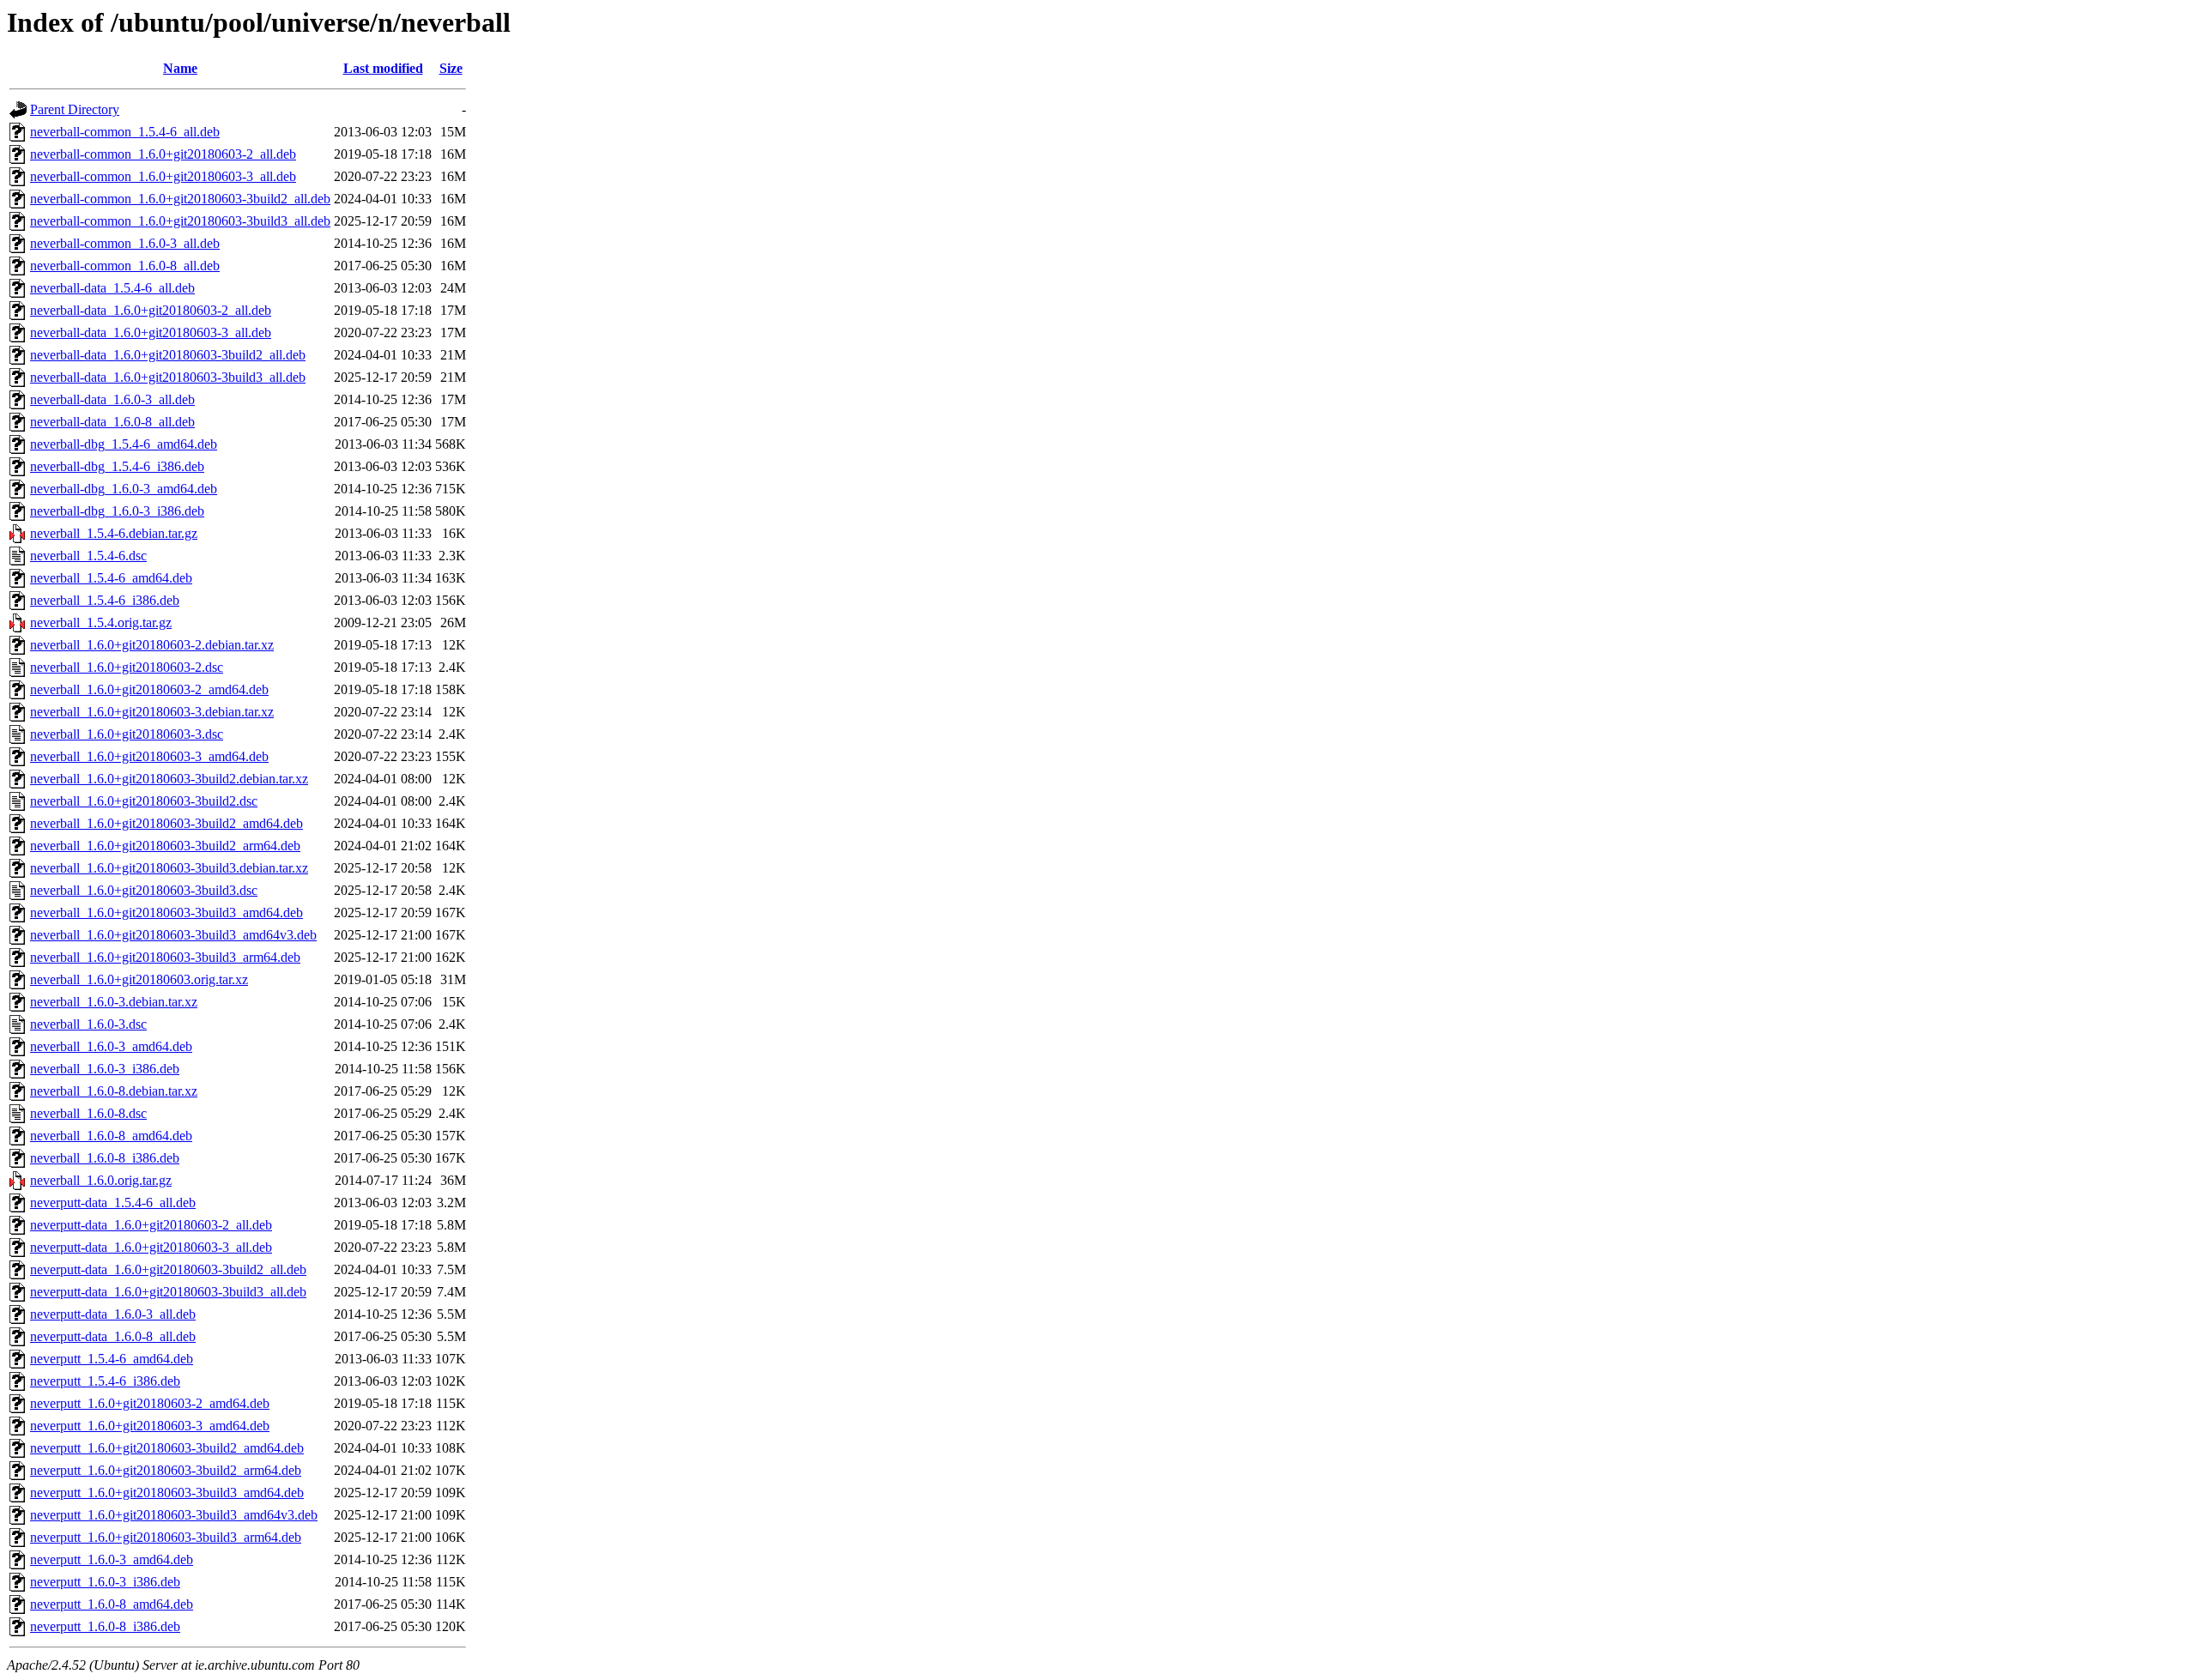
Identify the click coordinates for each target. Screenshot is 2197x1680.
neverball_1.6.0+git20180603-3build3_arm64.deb (165, 957)
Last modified (383, 68)
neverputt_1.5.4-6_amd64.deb (112, 1359)
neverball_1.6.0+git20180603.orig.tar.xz (139, 979)
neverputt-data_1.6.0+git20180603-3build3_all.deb (168, 1292)
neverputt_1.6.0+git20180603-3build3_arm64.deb (166, 1537)
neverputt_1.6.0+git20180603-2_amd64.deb (150, 1403)
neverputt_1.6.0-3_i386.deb (105, 1582)
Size (451, 68)
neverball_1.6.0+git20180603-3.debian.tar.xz (152, 712)
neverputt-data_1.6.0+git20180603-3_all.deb (151, 1247)
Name (180, 68)
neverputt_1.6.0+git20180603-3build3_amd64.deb (167, 1493)
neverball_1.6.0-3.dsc (88, 1024)
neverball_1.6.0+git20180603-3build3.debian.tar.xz (169, 868)
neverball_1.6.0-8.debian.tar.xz (114, 1091)
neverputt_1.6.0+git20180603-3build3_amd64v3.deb (174, 1515)
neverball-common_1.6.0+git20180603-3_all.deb (163, 176)
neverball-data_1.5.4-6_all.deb (112, 288)
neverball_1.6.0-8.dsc (88, 1113)
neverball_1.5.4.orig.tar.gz (101, 622)
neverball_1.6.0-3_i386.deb (105, 1069)
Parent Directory (75, 109)
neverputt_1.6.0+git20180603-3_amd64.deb (150, 1426)
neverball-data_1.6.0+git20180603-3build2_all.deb (168, 355)
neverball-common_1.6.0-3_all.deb (125, 243)
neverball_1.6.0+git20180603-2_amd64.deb (149, 689)
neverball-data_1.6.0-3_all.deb (112, 399)
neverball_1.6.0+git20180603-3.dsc (127, 734)
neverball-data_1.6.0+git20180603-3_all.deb (151, 332)
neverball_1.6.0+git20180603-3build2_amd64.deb (166, 823)
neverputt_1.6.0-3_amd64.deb (112, 1559)
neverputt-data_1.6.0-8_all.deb (113, 1336)
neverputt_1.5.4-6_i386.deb (105, 1381)
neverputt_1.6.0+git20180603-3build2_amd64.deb (167, 1448)
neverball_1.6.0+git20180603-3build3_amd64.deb (166, 913)
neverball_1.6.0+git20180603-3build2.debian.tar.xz (169, 779)
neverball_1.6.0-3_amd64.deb (111, 1046)
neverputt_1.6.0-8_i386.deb (105, 1626)
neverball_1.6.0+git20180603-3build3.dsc (144, 890)
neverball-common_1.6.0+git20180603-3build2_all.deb (180, 199)
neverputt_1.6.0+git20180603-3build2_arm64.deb (166, 1470)
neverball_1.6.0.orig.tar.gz (101, 1180)
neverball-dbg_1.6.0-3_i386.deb (117, 511)
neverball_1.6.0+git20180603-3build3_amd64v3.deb (173, 935)
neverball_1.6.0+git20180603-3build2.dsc (144, 801)
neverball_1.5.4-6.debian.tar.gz (114, 533)
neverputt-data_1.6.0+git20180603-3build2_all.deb (168, 1269)
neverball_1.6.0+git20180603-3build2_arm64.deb (165, 846)
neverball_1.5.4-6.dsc (88, 556)
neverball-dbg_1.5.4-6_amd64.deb (124, 444)
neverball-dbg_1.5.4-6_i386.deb (117, 466)
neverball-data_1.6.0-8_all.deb (112, 422)
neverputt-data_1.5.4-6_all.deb (113, 1203)
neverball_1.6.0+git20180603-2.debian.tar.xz (152, 645)
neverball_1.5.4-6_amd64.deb (111, 578)
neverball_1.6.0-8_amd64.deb (111, 1136)
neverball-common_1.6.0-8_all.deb (125, 266)
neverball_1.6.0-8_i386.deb (105, 1158)
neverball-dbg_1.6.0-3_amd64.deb (124, 489)
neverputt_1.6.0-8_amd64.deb (112, 1604)
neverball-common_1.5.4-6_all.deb (125, 132)
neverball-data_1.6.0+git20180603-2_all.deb (151, 310)
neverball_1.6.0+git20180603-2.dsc (127, 667)
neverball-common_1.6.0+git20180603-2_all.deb (163, 154)
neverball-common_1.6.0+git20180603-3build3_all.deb (180, 221)
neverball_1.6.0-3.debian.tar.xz (114, 1002)
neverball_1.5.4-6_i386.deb (105, 600)
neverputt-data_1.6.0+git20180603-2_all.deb (151, 1225)
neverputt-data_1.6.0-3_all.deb (113, 1314)
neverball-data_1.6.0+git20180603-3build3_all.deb (168, 377)
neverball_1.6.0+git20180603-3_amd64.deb (149, 756)
